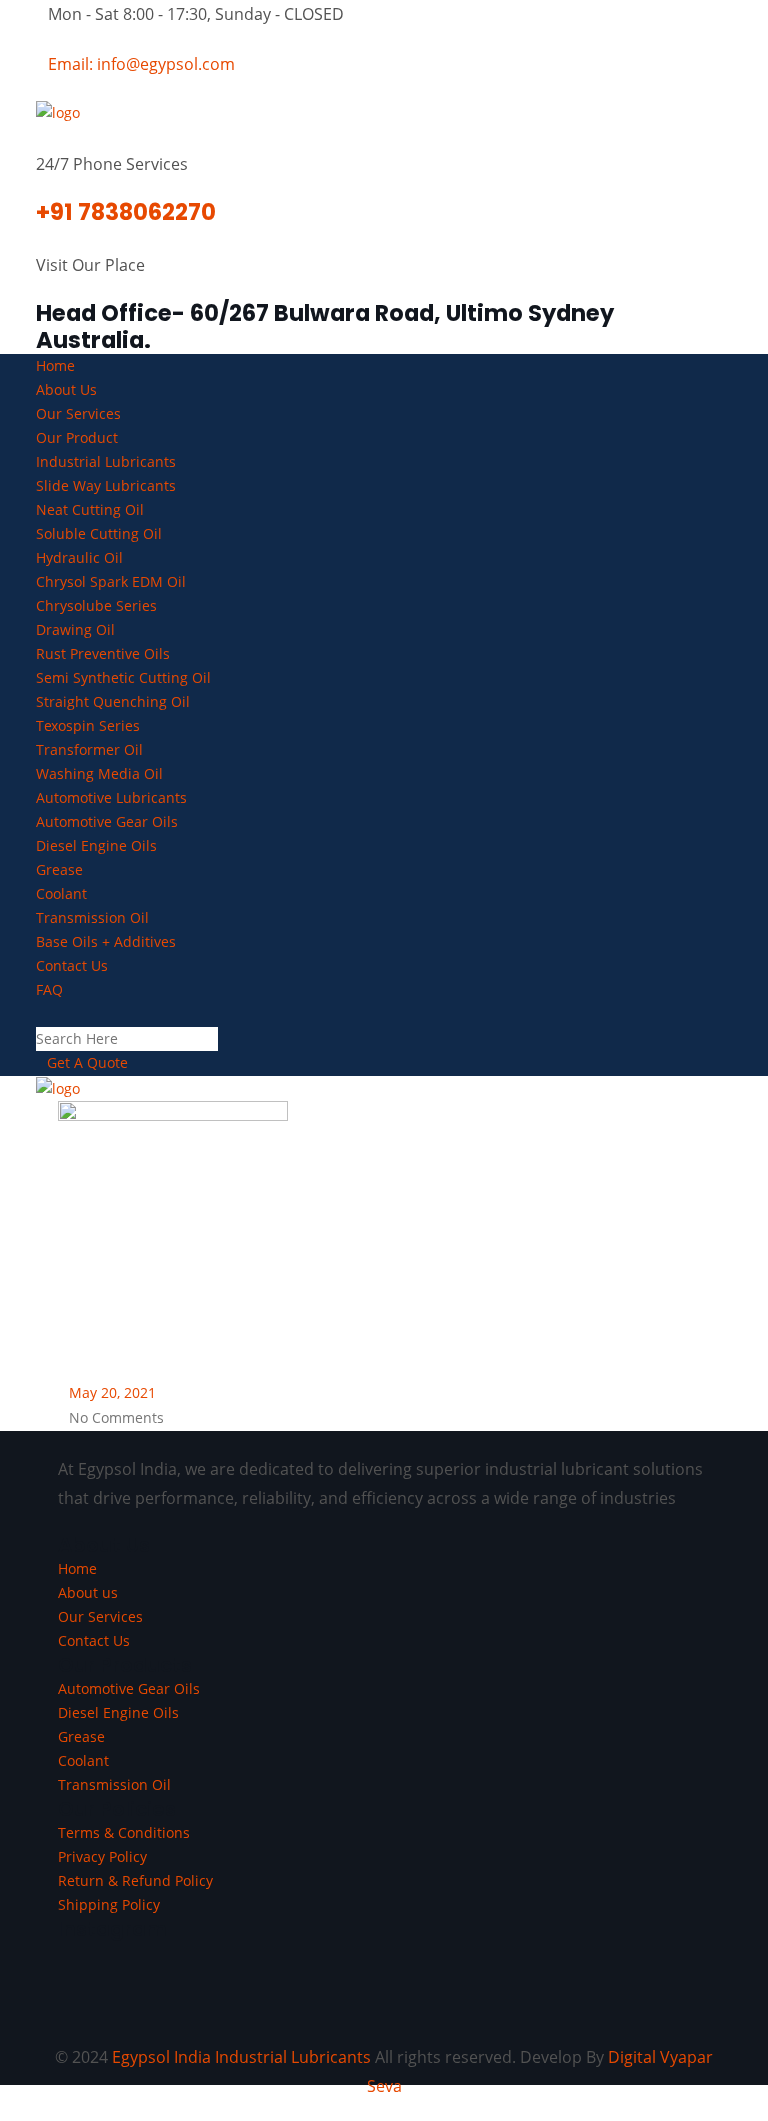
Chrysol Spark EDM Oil (111, 581)
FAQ (49, 989)
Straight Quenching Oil (113, 701)
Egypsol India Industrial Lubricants (241, 2057)
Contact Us (72, 965)
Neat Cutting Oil (90, 509)
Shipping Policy (109, 1904)
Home (55, 365)
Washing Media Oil (99, 773)
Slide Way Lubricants (106, 485)
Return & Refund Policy (135, 1880)
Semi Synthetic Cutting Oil (123, 677)
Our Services (78, 413)
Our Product (77, 437)
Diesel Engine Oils (96, 845)
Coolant (61, 893)
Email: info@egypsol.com (141, 64)
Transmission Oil (92, 917)
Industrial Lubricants (106, 461)
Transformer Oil (89, 749)
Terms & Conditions (124, 1832)
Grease (59, 869)
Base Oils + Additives (106, 941)
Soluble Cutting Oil (99, 533)
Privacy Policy (102, 1856)
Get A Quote (87, 1062)
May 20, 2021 (112, 1392)
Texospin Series (88, 725)
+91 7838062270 (126, 212)
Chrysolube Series (96, 605)
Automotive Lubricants (111, 797)
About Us (66, 389)
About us (88, 1592)
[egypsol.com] (58, 111)
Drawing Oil (75, 629)
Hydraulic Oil (79, 557)
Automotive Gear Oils (107, 821)
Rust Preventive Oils (103, 653)
